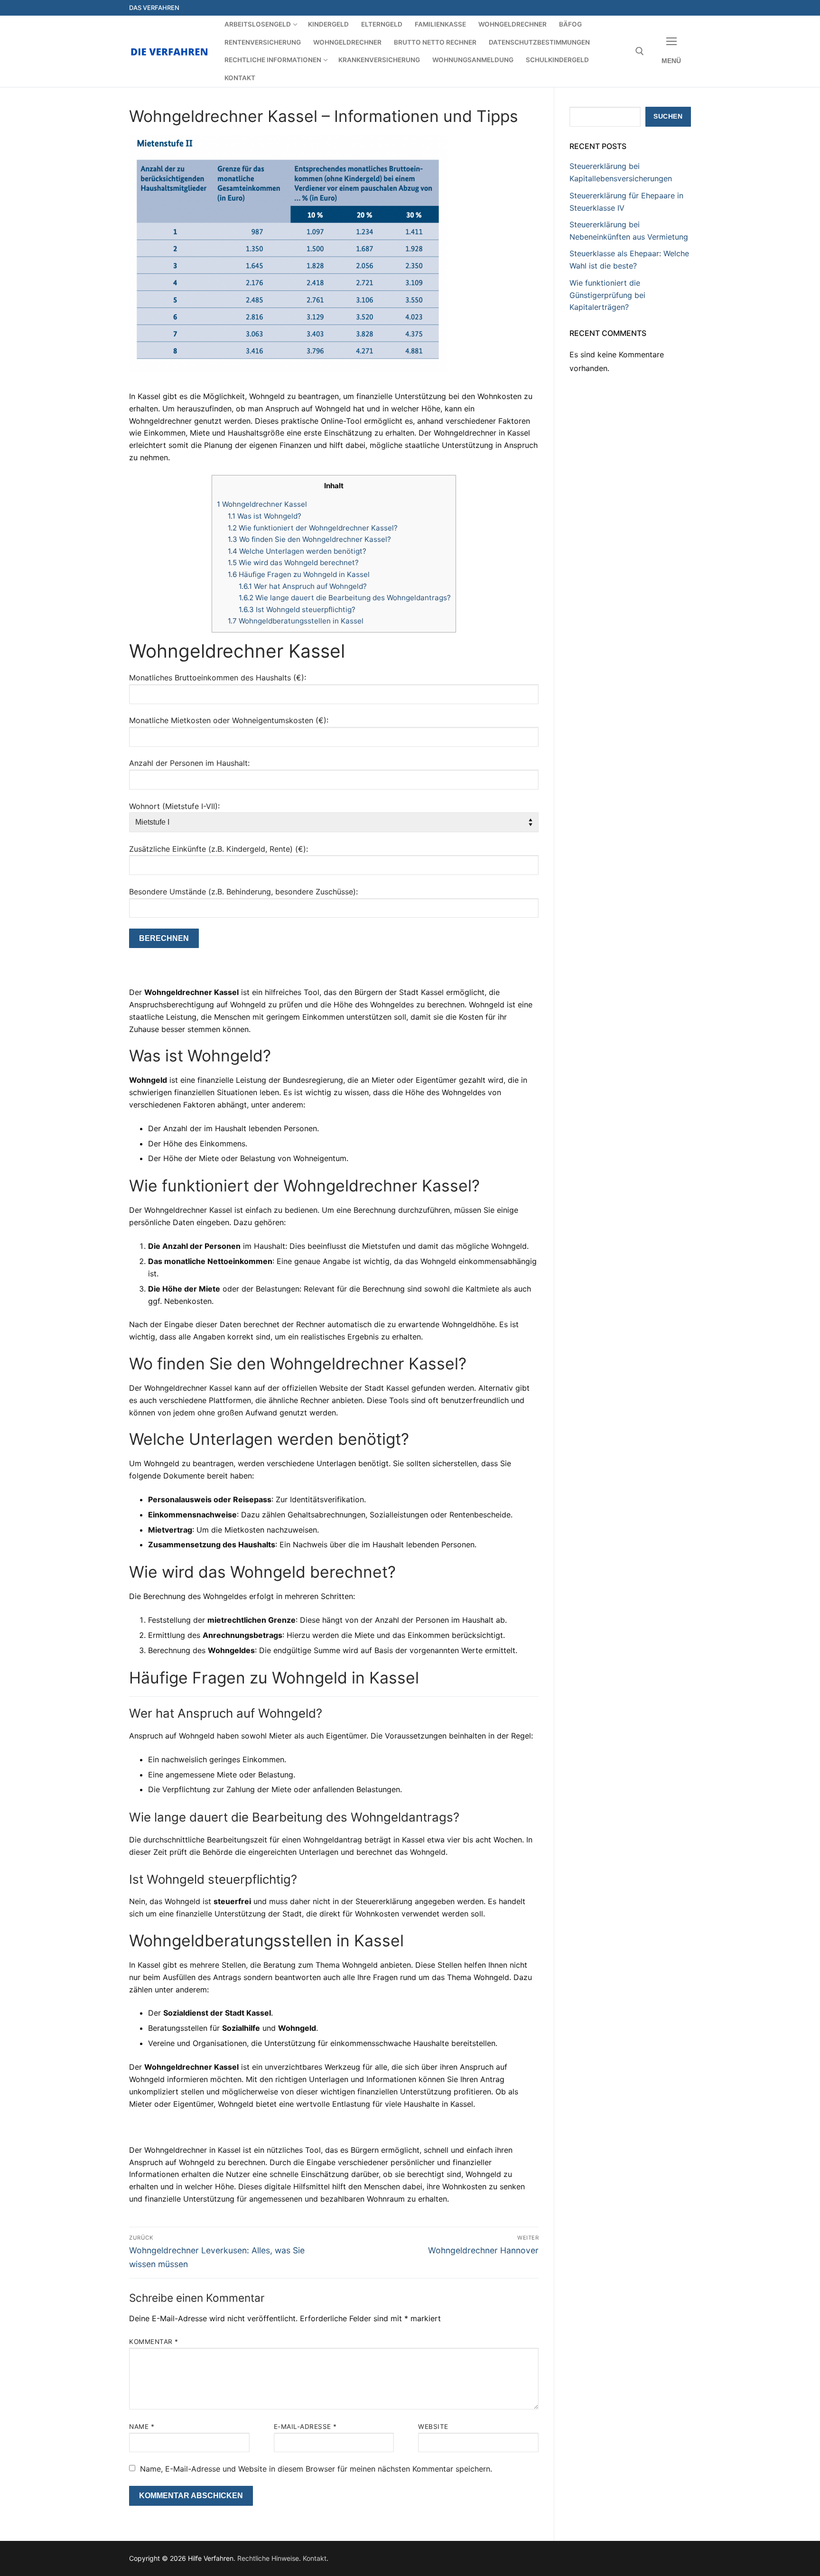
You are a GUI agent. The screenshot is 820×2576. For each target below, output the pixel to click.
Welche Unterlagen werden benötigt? (297, 551)
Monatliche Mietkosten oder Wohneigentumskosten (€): (229, 720)
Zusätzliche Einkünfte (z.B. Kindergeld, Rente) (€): (219, 849)
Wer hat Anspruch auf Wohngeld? (303, 586)
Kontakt (315, 2558)
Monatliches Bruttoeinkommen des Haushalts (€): (218, 678)
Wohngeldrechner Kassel (262, 504)
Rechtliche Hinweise (268, 2558)
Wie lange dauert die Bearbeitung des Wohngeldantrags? (345, 598)
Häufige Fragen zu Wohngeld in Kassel (299, 574)
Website (433, 2427)
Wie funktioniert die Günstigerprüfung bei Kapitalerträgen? (607, 295)
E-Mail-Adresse (305, 2427)
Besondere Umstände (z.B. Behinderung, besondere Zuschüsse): (243, 892)
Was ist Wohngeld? (265, 516)
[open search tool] (640, 51)
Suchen (668, 116)
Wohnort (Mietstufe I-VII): (174, 806)
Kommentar (154, 2342)
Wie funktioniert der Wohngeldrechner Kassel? (313, 528)
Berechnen (164, 938)
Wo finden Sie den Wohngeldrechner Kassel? (309, 539)
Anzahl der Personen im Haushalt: (189, 763)
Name (142, 2427)
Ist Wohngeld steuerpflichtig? (297, 609)
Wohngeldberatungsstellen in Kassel (296, 621)
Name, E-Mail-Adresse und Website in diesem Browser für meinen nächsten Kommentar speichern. (316, 2469)
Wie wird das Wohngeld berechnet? (293, 563)
